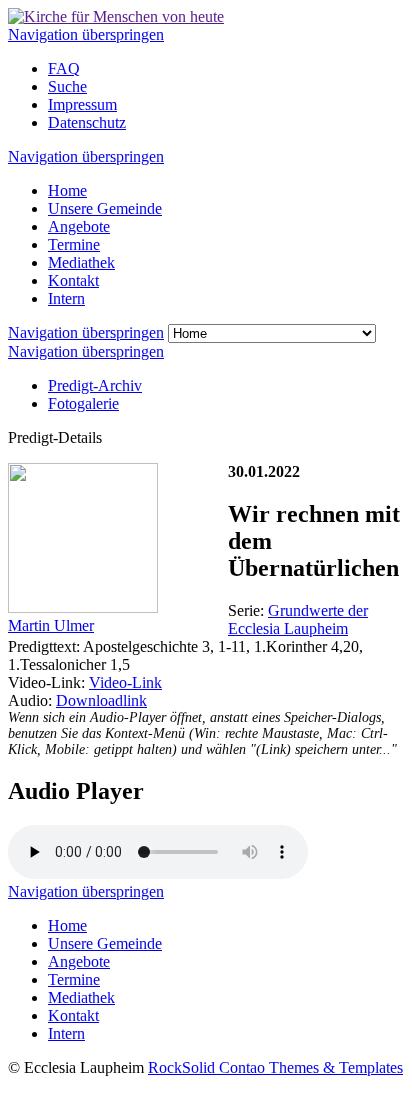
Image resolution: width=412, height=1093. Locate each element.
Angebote (79, 226)
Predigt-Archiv (95, 385)
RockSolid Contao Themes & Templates (275, 1067)
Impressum (82, 104)
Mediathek (81, 262)
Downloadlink (101, 700)
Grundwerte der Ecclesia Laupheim (298, 619)
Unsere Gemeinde (105, 208)
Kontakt (73, 280)
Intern (66, 298)
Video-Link (125, 682)
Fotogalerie (83, 403)
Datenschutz (87, 122)
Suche (67, 86)
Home (67, 190)
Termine (74, 244)
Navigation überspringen (86, 34)
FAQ (64, 68)
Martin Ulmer (51, 625)
